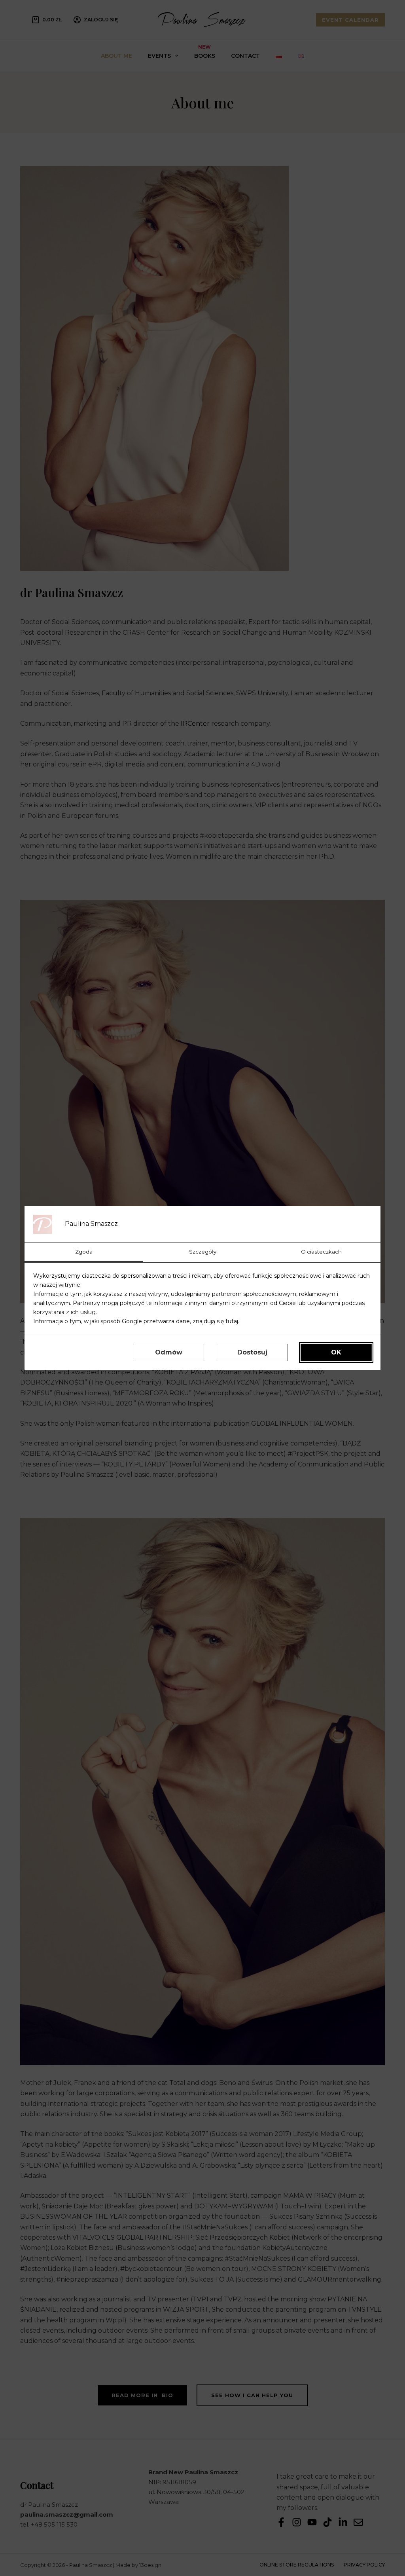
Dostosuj (252, 1352)
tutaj (232, 1321)
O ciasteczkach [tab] (321, 1252)
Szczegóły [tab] (203, 1252)
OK (336, 1352)
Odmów (169, 1352)
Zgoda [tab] (84, 1252)
